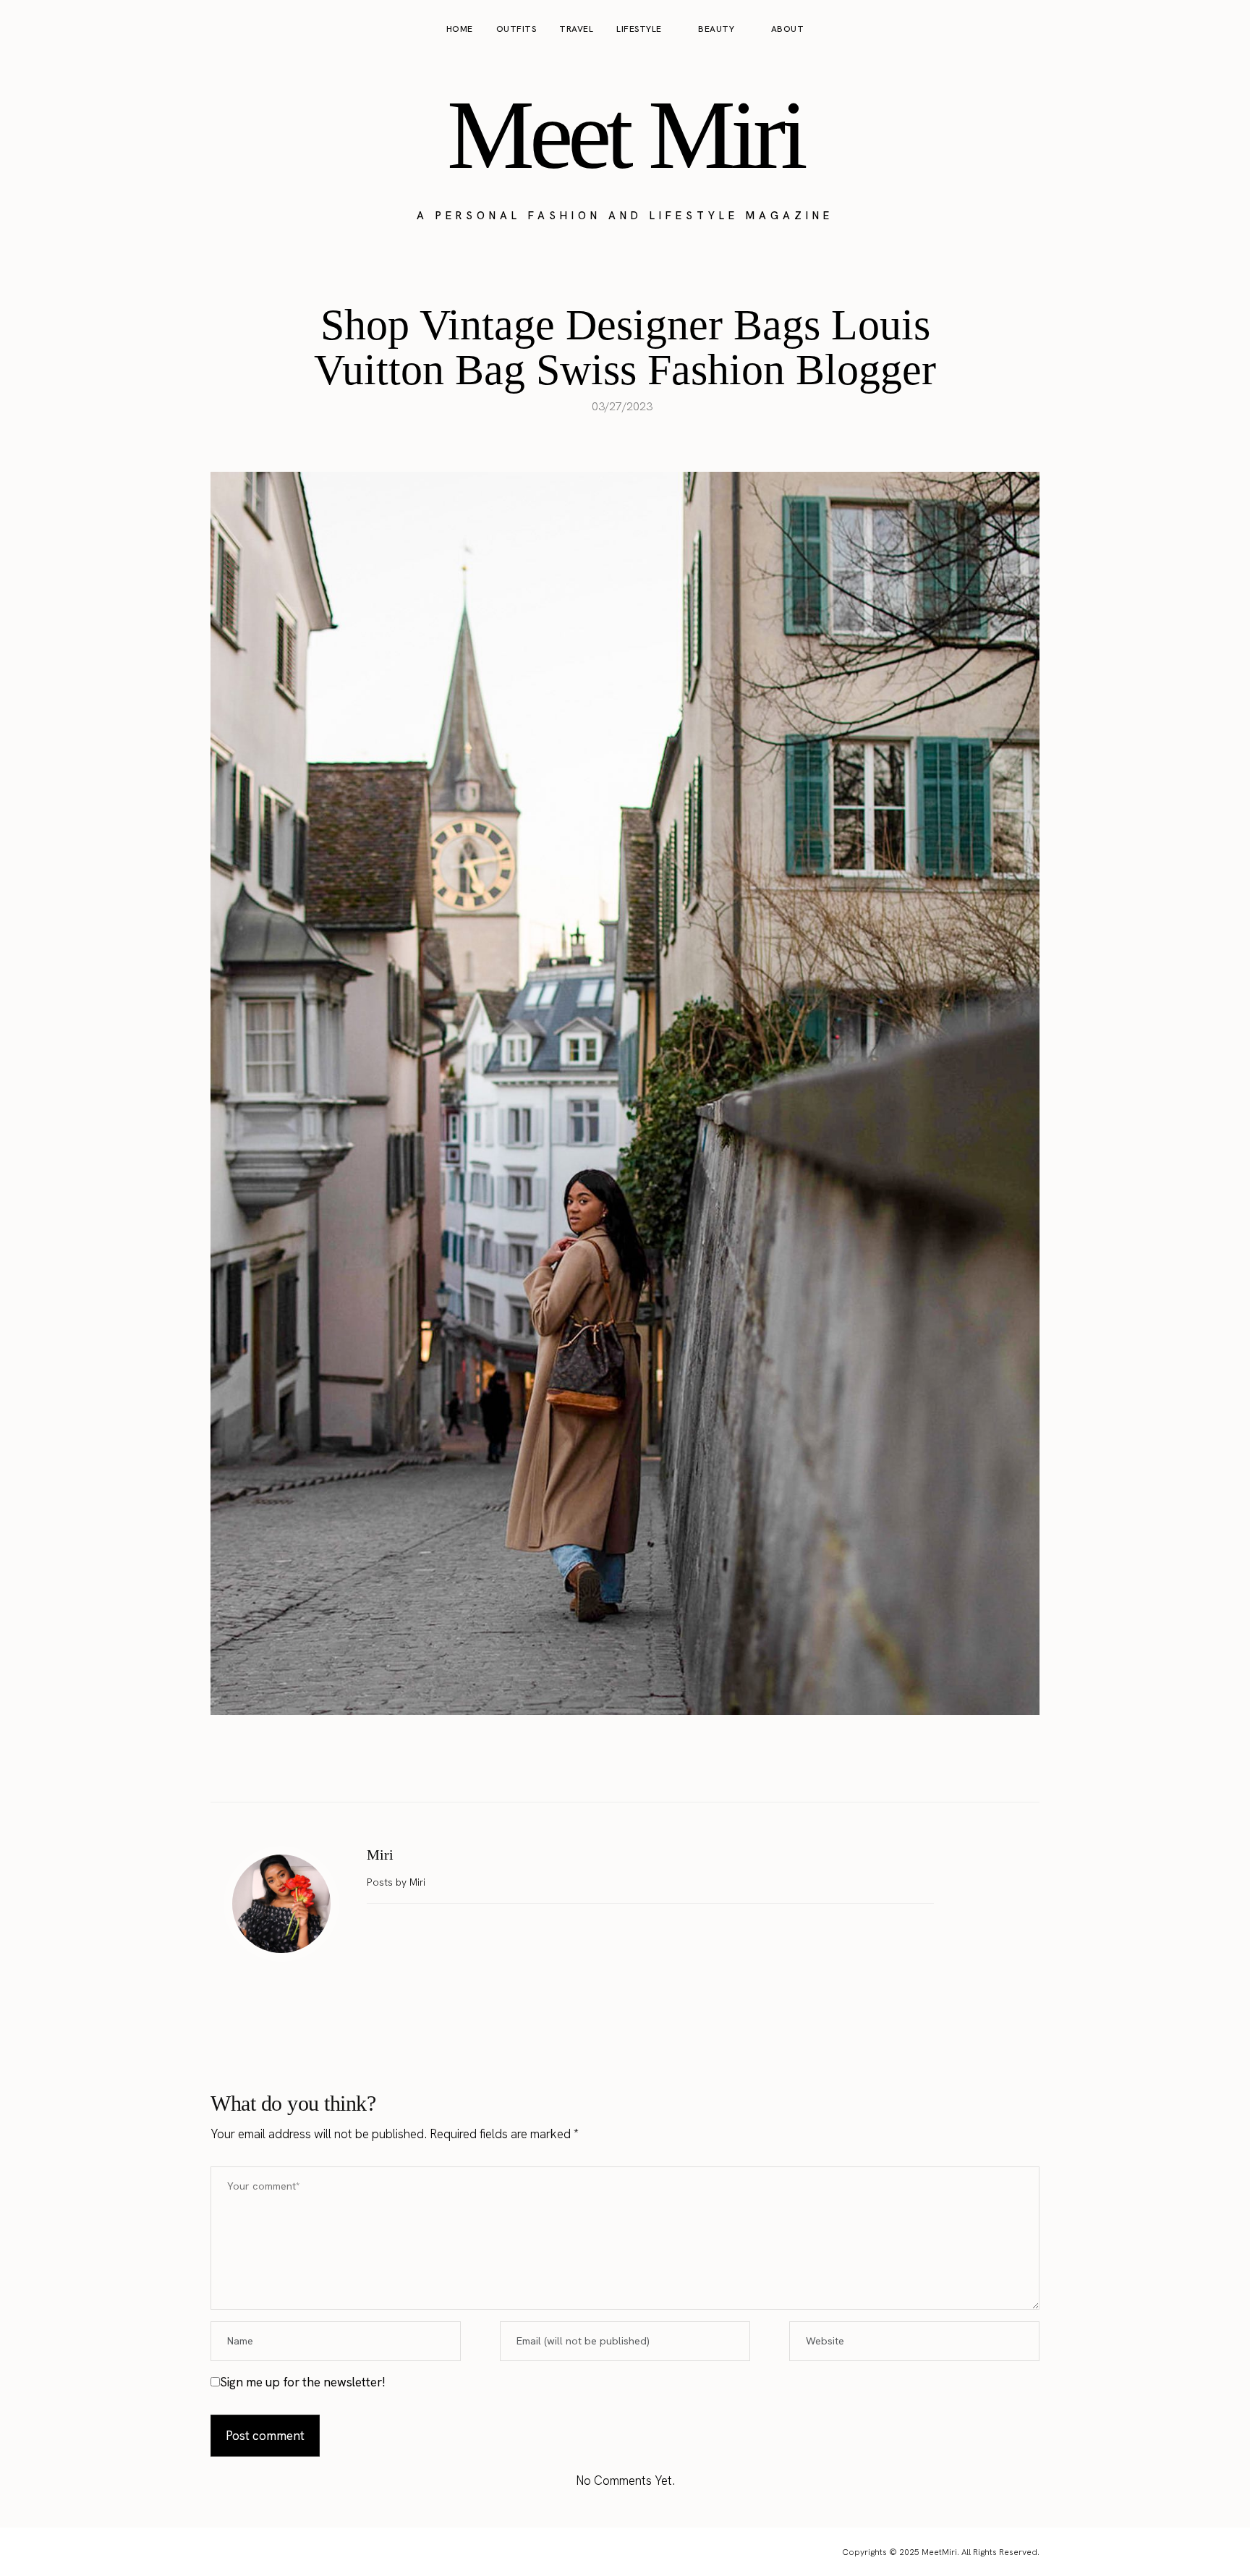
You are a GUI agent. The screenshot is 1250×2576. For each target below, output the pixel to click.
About (788, 29)
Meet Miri (625, 135)
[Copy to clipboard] (671, 1766)
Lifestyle (639, 29)
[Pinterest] (640, 1766)
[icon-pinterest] (1195, 30)
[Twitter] (610, 1766)
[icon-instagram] (1168, 30)
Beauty (716, 29)
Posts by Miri (397, 1882)
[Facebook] (579, 1766)
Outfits (516, 29)
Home (460, 29)
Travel (576, 29)
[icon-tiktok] (1223, 30)
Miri (380, 1855)
